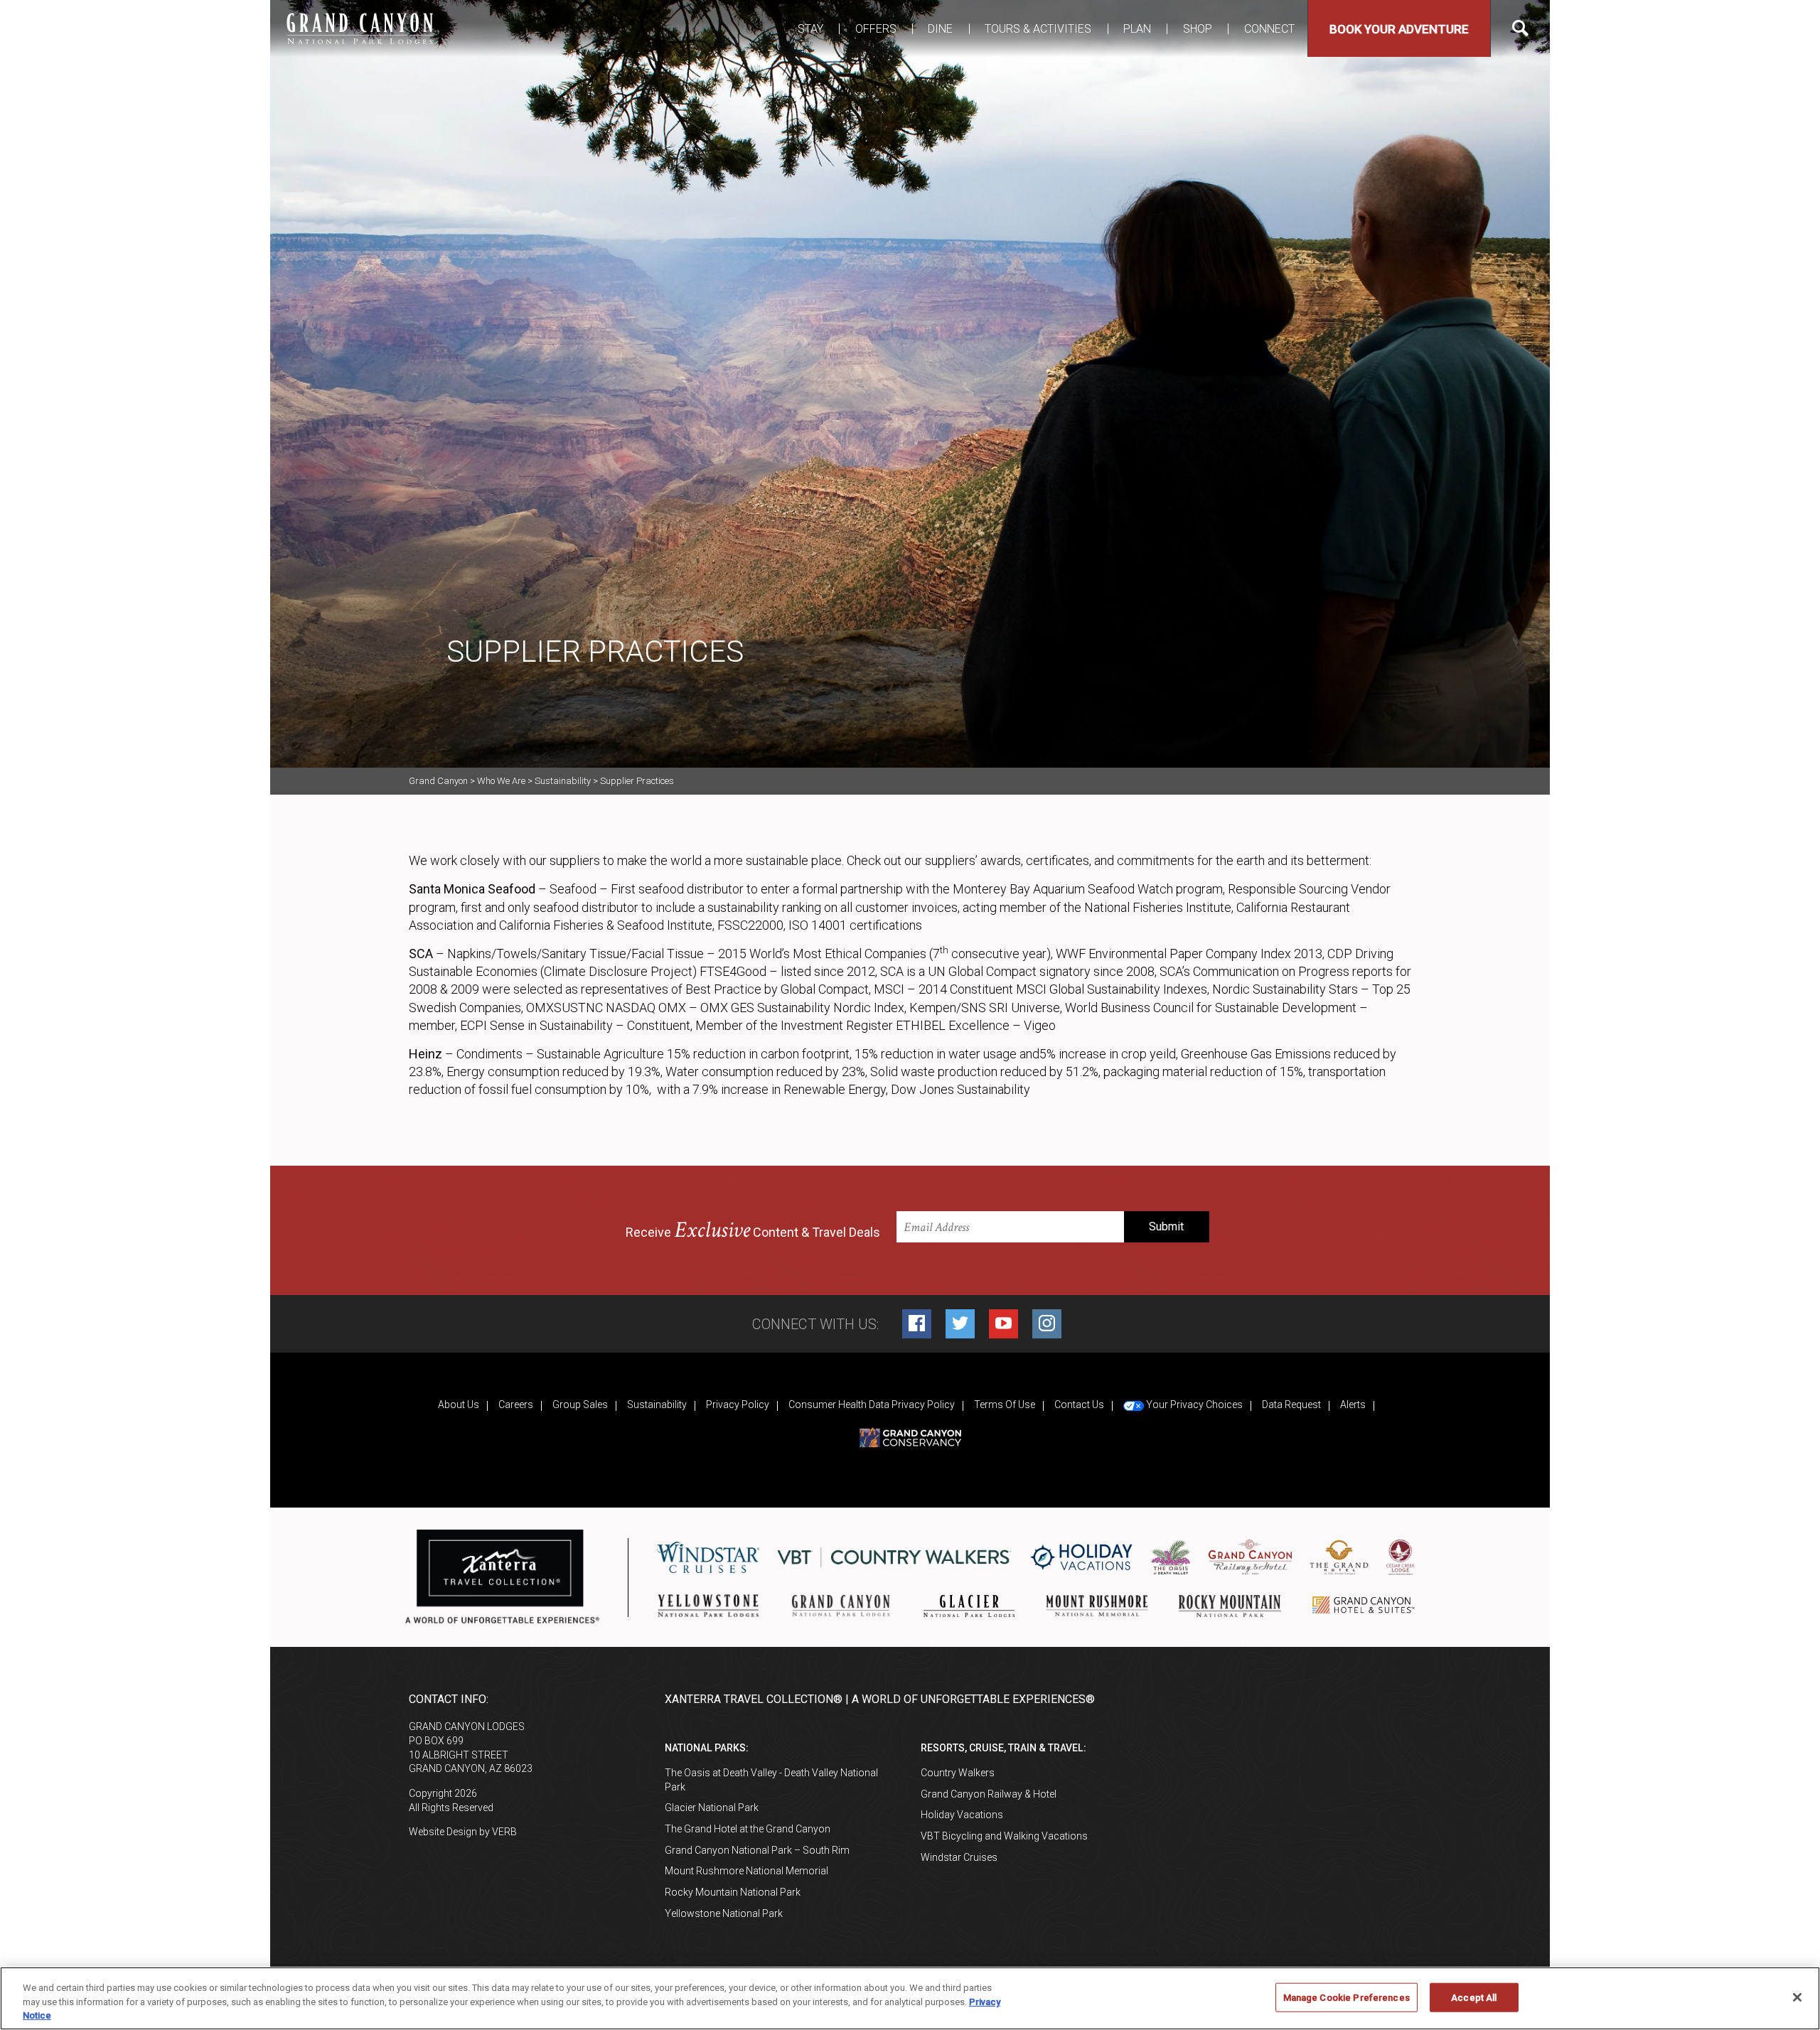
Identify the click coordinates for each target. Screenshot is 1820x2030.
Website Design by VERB (463, 1832)
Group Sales (580, 1405)
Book (1399, 29)
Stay (810, 29)
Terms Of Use (1005, 1405)
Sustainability (657, 1405)
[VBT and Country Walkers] (894, 1558)
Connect (1269, 29)
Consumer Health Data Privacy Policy (872, 1405)
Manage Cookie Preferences (1347, 1997)
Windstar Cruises (959, 1857)
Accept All (1474, 1997)
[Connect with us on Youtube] (1003, 1324)
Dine (940, 29)
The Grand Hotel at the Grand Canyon (748, 1829)
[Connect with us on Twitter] (960, 1324)
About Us (459, 1405)
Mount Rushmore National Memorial (746, 1871)
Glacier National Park (712, 1808)
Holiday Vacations (962, 1815)
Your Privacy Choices (1193, 1405)
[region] (910, 1998)
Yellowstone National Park (724, 1913)
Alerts (1353, 1405)
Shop (1198, 29)
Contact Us (1079, 1405)
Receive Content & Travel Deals (753, 1231)
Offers (876, 29)
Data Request (1291, 1405)
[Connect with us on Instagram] (1047, 1324)
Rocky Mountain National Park (733, 1892)
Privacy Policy (738, 1405)
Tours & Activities (1038, 29)
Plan (1137, 29)
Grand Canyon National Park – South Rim (757, 1850)
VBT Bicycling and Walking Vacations (1004, 1836)
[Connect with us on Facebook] (917, 1324)
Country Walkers (958, 1773)
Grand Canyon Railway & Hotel (989, 1794)
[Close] (1797, 1997)
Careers (516, 1405)
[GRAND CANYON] (359, 28)
